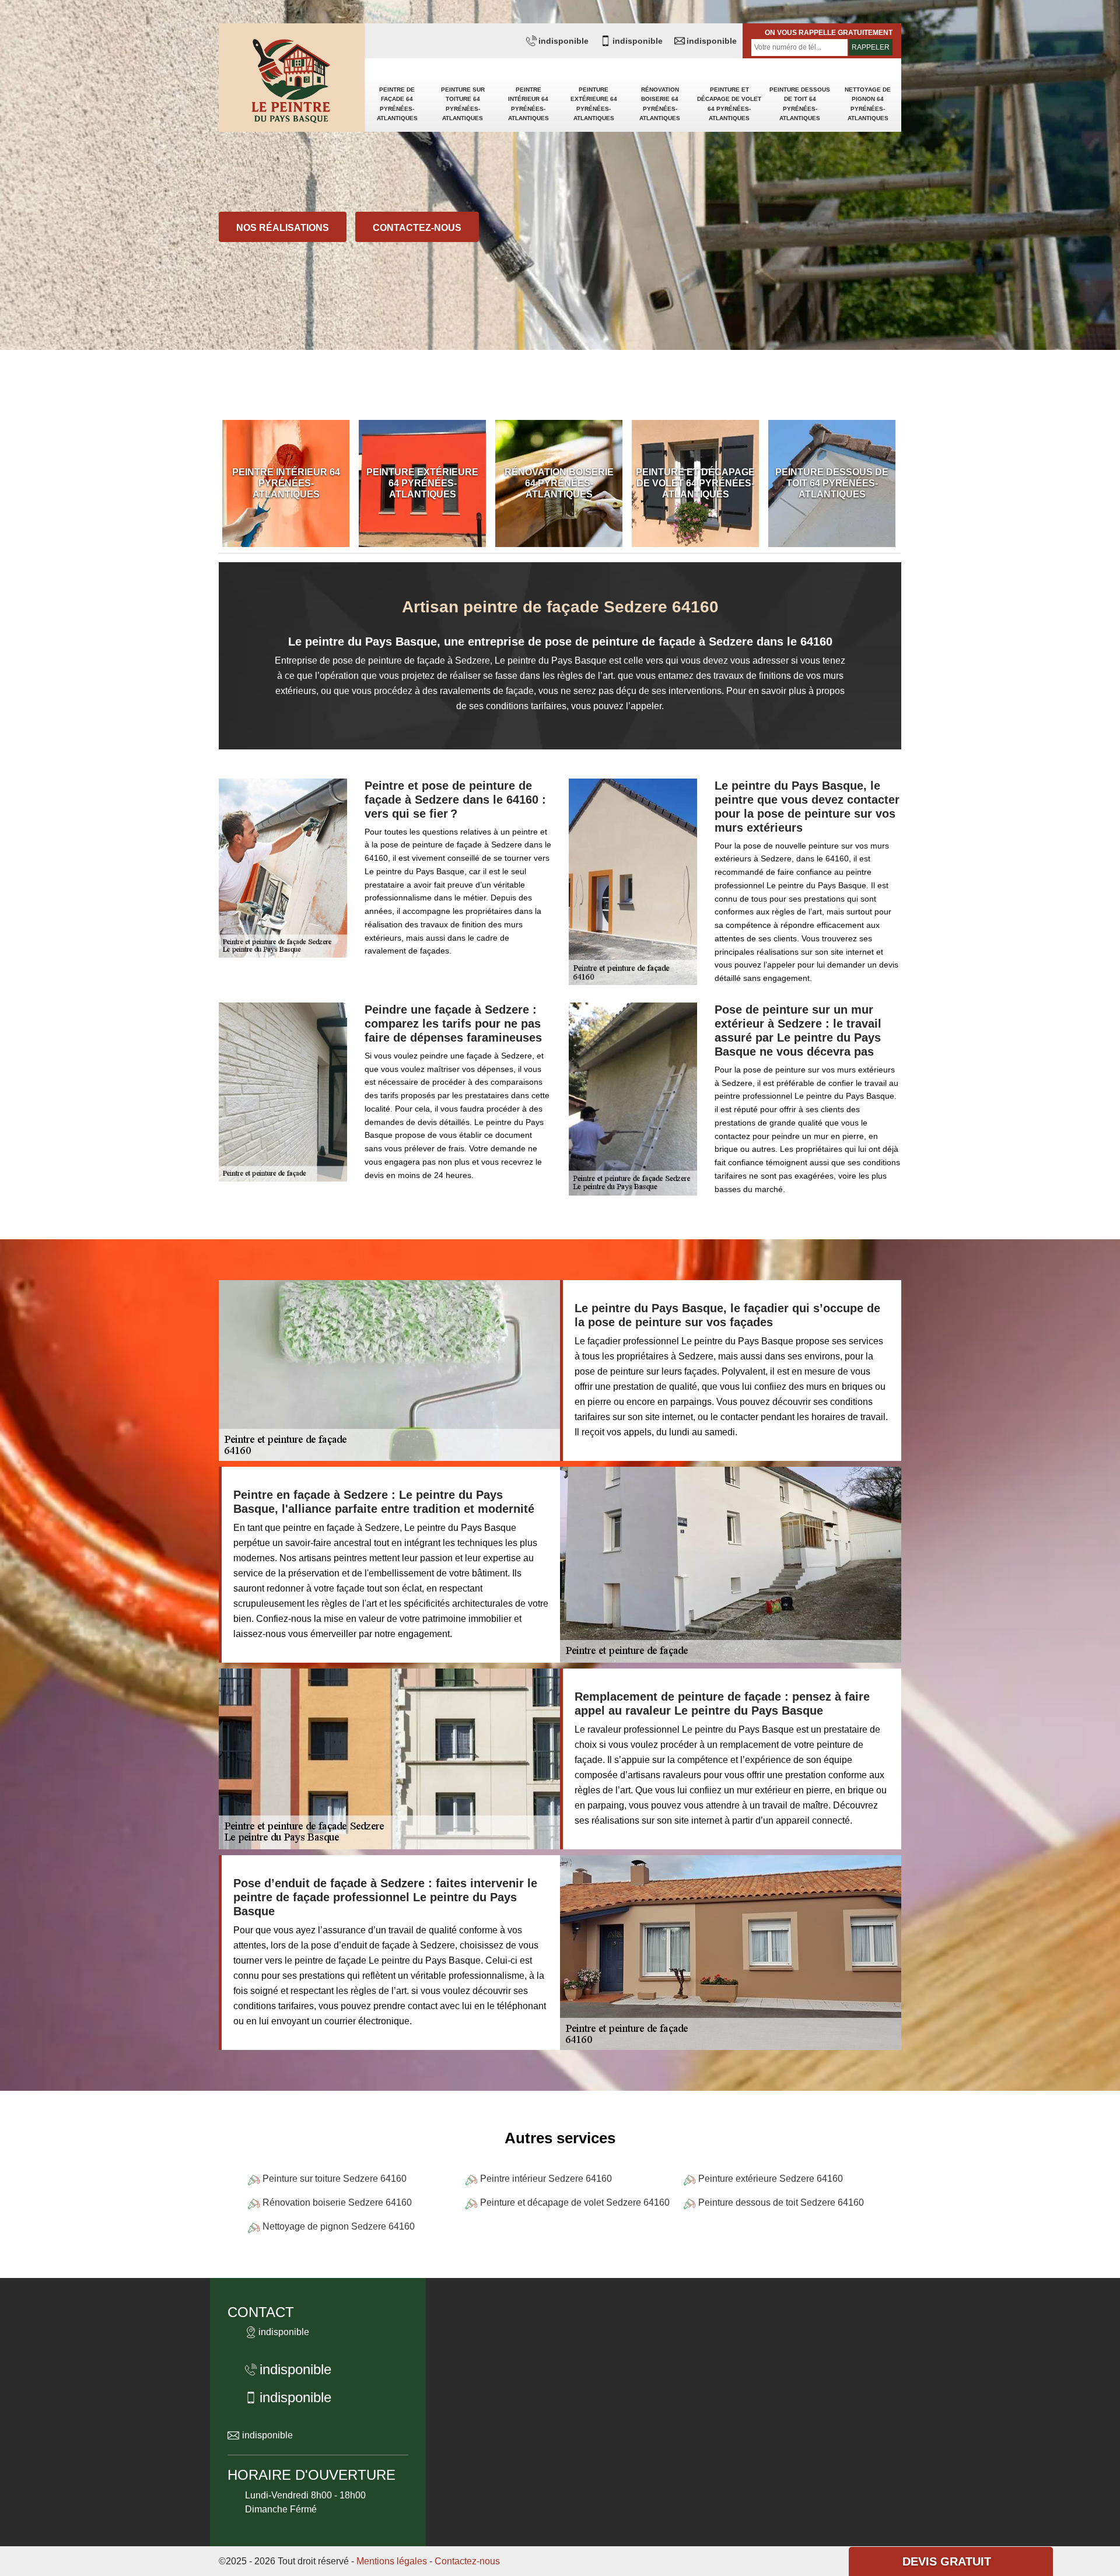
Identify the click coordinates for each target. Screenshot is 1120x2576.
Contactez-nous (417, 228)
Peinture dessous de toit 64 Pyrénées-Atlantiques (800, 104)
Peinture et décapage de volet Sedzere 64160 (575, 2202)
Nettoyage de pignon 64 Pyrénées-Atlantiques (868, 104)
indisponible (563, 41)
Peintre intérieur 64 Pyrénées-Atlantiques (528, 104)
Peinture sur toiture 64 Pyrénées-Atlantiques (463, 104)
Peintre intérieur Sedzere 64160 (546, 2179)
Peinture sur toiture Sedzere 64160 (335, 2179)
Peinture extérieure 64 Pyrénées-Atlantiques (594, 104)
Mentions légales (392, 2561)
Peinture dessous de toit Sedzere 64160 (781, 2202)
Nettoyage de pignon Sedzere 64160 (339, 2226)
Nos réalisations (283, 228)
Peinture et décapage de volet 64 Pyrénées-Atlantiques (729, 104)
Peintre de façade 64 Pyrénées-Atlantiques (397, 104)
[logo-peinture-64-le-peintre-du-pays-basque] (292, 82)
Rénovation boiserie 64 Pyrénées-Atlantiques (660, 104)
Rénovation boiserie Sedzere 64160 (337, 2202)
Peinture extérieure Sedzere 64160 (771, 2179)
